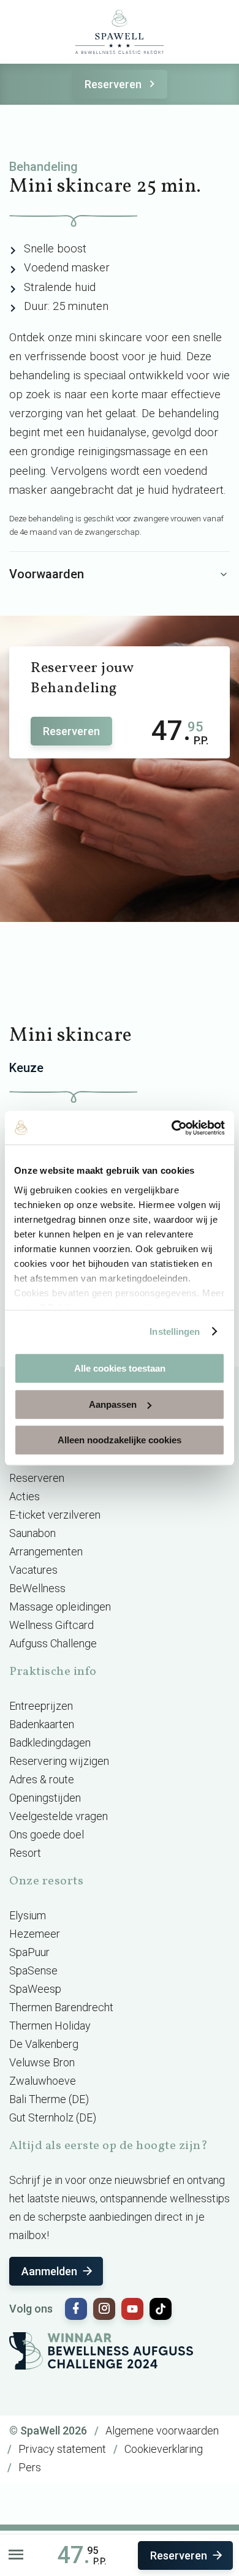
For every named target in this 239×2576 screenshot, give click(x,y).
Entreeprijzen (41, 1706)
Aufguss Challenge (53, 1643)
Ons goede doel (47, 1834)
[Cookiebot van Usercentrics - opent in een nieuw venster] (172, 1128)
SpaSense (33, 1970)
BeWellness (37, 1588)
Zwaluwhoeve (43, 2081)
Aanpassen (113, 1404)
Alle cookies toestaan (120, 1368)
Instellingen (175, 1331)
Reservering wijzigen (59, 1761)
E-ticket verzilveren (55, 1515)
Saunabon (32, 1533)
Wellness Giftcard (51, 1625)
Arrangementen (46, 1551)
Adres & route (42, 1779)
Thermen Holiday (50, 2026)
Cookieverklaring (164, 2449)
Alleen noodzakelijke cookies (120, 1440)
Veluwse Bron (42, 2062)
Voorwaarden (47, 574)
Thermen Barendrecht (61, 2007)
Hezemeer (35, 1934)
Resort (25, 1853)
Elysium (28, 1915)
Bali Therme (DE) (49, 2099)
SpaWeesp (35, 1989)
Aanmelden (49, 2271)
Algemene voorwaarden (162, 2431)
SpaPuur (29, 1952)
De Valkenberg (44, 2044)
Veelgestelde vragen (59, 1816)
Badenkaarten (42, 1724)
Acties (25, 1496)
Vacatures (33, 1570)
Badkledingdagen (50, 1743)
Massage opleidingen (60, 1607)
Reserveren (113, 84)
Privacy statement (62, 2449)
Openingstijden (45, 1798)
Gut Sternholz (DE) (53, 2117)
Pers (30, 2467)
